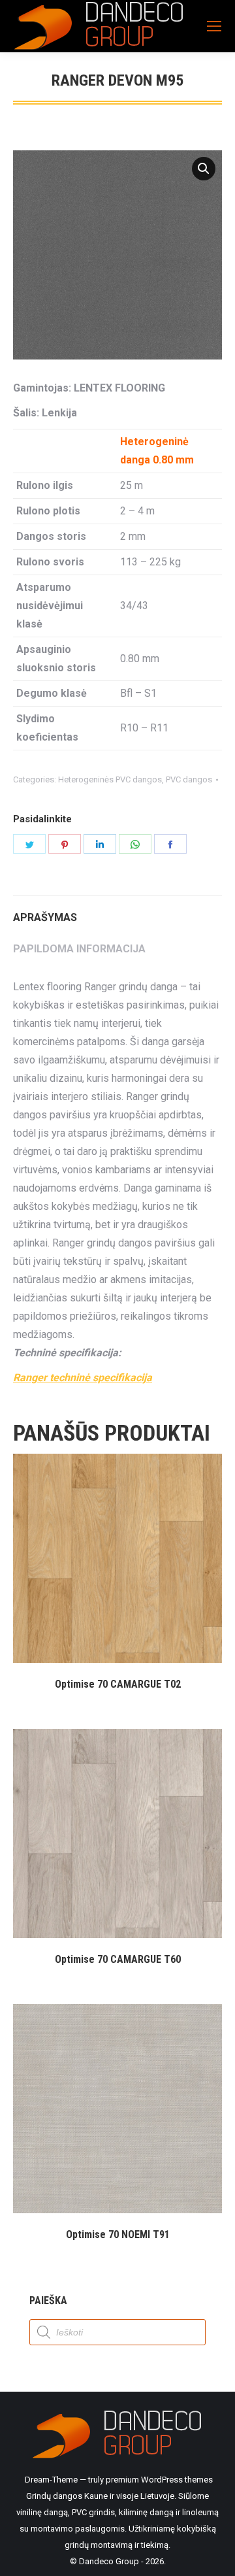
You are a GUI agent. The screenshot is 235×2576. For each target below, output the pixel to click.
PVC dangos (189, 779)
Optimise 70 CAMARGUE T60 (118, 1959)
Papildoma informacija (79, 949)
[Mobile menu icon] (214, 26)
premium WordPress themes (159, 2480)
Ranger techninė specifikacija (83, 1378)
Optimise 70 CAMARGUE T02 (118, 1684)
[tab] (117, 911)
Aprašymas (45, 917)
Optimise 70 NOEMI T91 (118, 2234)
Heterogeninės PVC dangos (110, 779)
